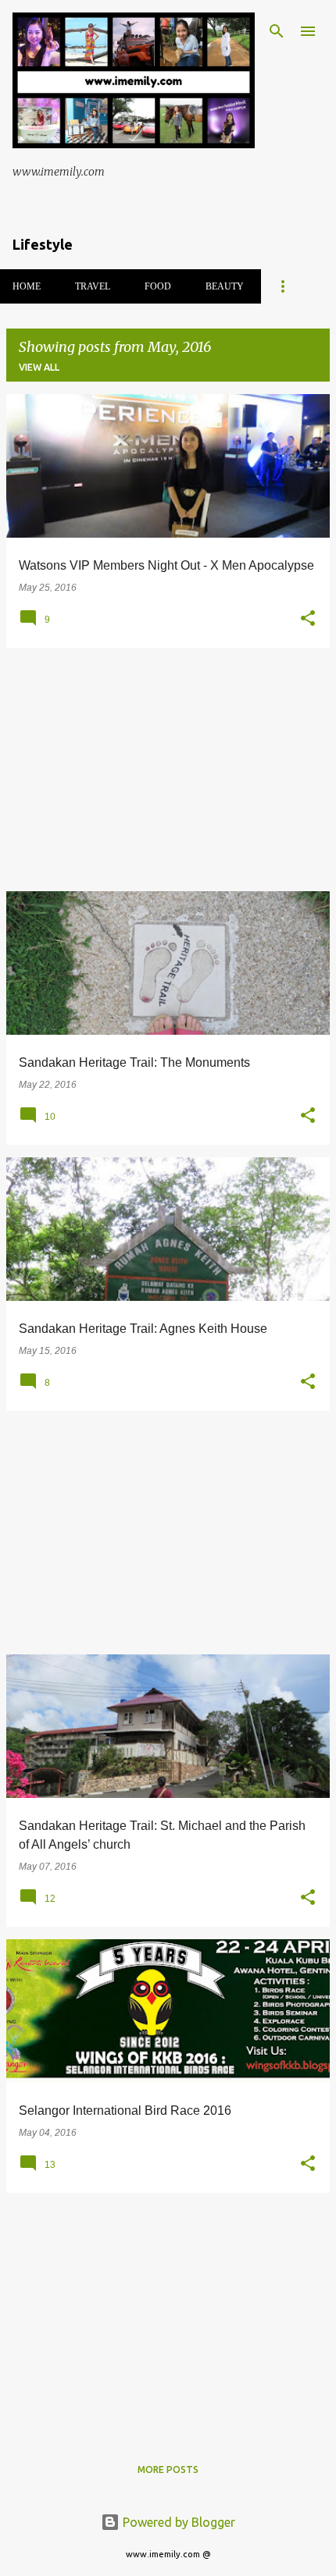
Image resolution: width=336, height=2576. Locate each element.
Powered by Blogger (177, 2522)
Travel (93, 286)
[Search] (277, 31)
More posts (168, 2469)
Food (158, 286)
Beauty (225, 286)
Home (27, 286)
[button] (308, 619)
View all (39, 367)
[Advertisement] (168, 769)
